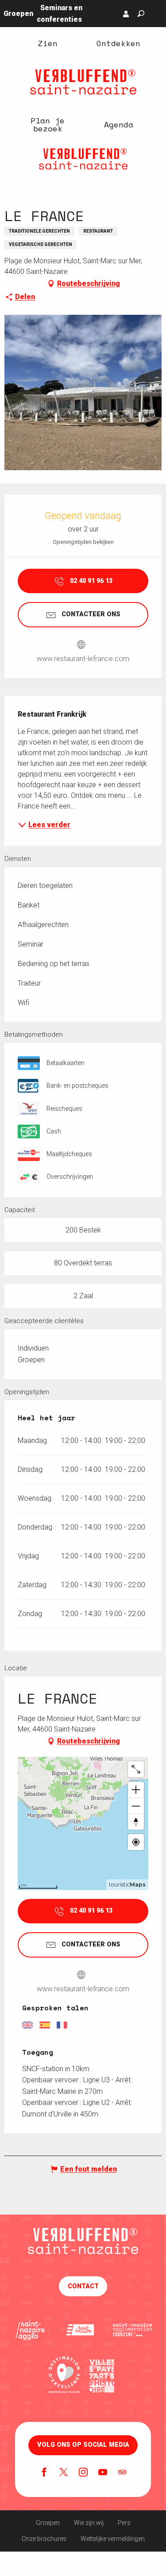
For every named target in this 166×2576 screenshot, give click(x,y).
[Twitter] (64, 2473)
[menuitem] (48, 43)
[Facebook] (44, 2473)
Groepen (48, 2523)
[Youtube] (103, 2473)
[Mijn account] (126, 14)
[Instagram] (83, 2473)
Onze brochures (44, 2539)
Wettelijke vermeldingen (113, 2539)
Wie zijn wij (89, 2523)
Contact (83, 2286)
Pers (124, 2523)
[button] (141, 14)
